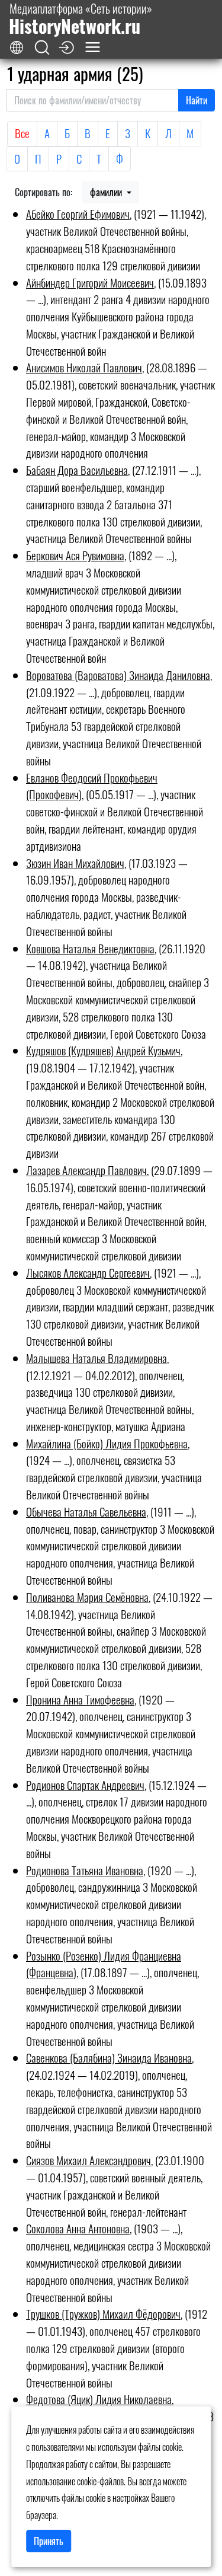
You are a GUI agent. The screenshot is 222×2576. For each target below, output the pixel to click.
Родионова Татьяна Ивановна (85, 1870)
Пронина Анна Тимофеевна (80, 1699)
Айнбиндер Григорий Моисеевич (90, 283)
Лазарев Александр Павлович (86, 1170)
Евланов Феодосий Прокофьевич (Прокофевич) (92, 786)
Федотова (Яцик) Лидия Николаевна (99, 2399)
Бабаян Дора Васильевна (77, 470)
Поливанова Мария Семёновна (87, 1597)
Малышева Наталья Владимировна (96, 1358)
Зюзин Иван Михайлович (75, 863)
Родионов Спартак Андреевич (85, 1785)
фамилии (107, 192)
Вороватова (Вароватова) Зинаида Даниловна (118, 675)
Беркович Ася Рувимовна (75, 555)
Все (22, 133)
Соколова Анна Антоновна (78, 2228)
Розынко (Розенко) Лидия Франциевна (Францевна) (104, 1964)
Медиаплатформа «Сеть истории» (81, 19)
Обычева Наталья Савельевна (86, 1512)
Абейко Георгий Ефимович (78, 214)
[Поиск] (42, 48)
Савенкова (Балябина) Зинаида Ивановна (109, 2058)
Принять (49, 2541)
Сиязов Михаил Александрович (89, 2160)
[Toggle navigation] (93, 47)
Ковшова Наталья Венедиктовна (90, 948)
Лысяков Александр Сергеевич (88, 1273)
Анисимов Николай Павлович (84, 367)
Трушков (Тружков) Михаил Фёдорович (103, 2314)
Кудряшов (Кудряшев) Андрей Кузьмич (103, 1050)
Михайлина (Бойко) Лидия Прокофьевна (107, 1443)
